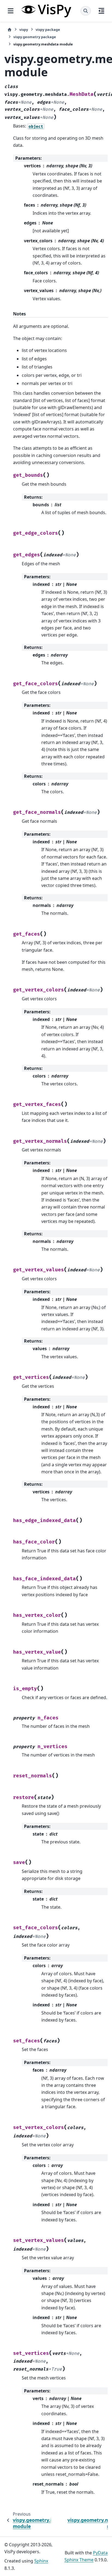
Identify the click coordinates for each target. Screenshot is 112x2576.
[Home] (10, 30)
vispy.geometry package (35, 37)
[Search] (86, 11)
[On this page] (101, 11)
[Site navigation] (11, 11)
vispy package (48, 30)
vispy (24, 30)
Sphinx (41, 2561)
